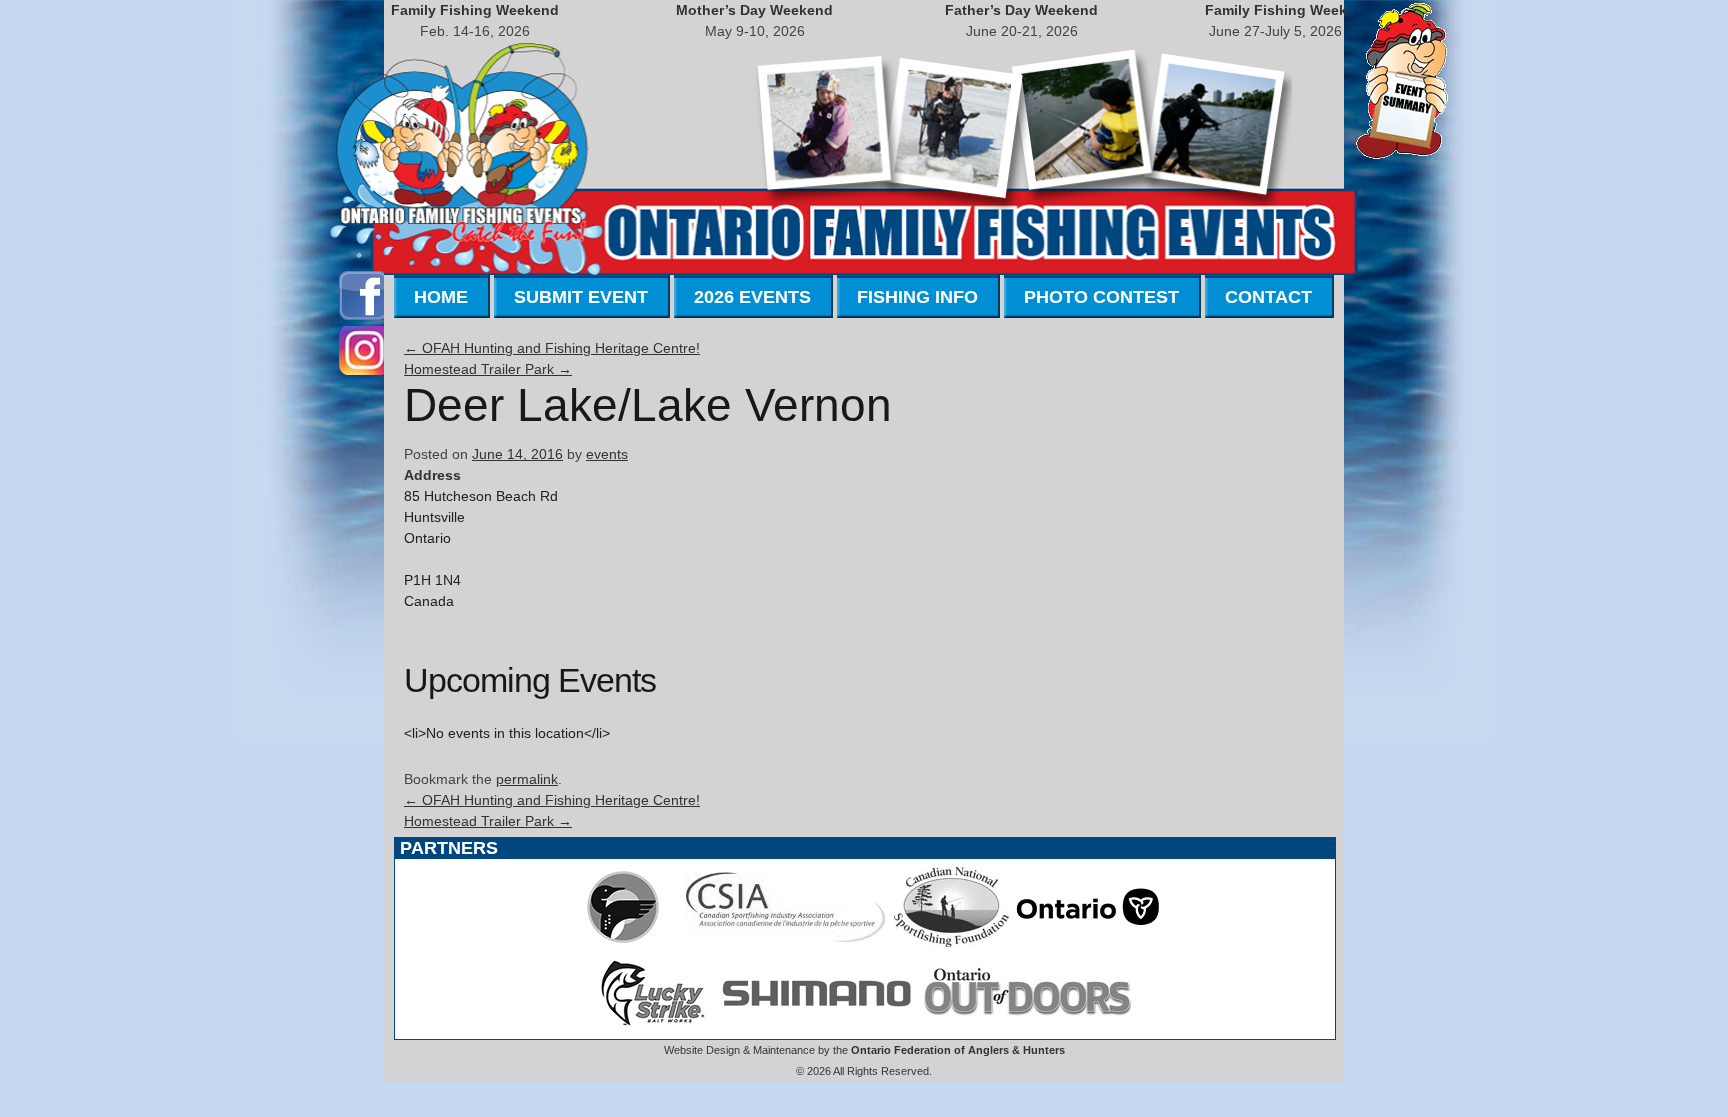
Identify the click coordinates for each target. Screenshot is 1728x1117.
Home (441, 297)
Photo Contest (1101, 297)
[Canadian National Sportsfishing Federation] (951, 942)
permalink (527, 779)
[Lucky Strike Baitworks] (653, 1028)
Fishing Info (917, 297)
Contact (1268, 297)
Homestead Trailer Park (488, 369)
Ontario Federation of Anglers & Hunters (958, 1050)
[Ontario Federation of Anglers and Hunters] (623, 942)
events (607, 454)
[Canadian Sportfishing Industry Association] (786, 942)
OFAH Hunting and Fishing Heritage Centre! (552, 348)
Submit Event (581, 297)
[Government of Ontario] (1088, 942)
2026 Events (752, 297)
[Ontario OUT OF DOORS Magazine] (1027, 1028)
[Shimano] (815, 1028)
